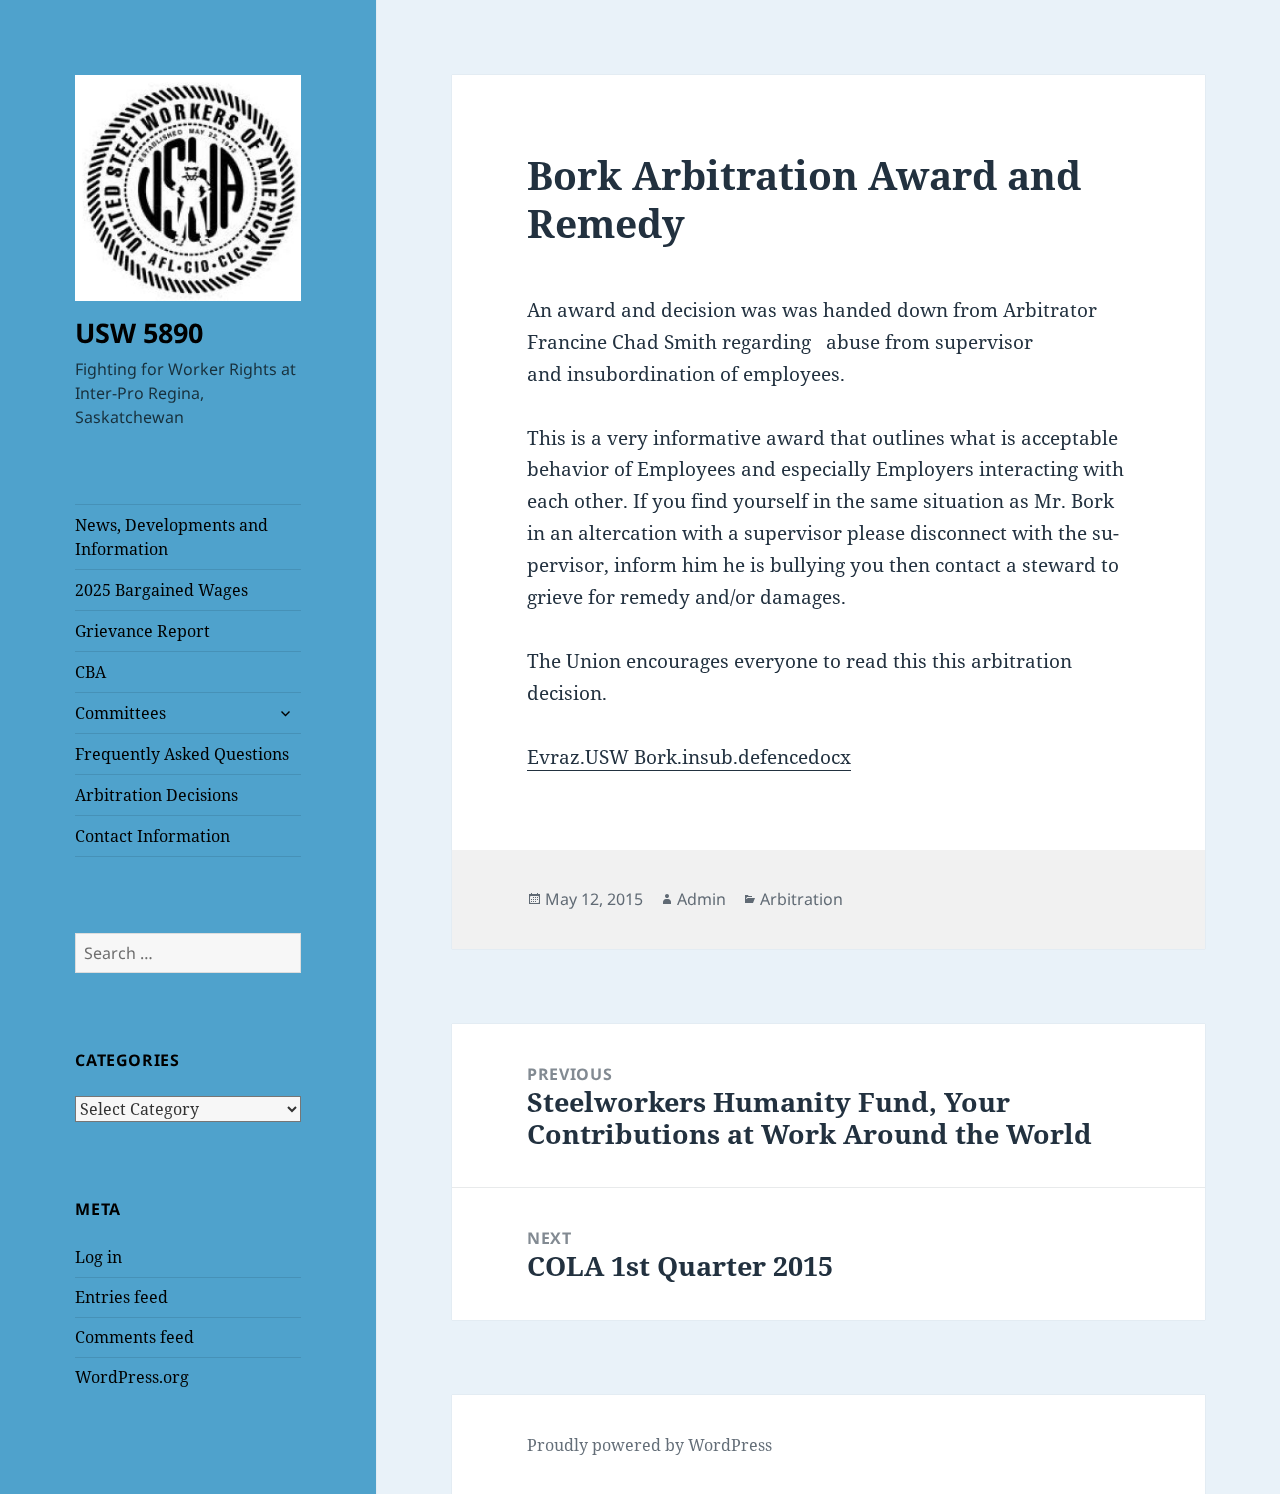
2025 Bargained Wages (161, 590)
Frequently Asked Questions (182, 754)
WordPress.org (132, 1377)
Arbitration (801, 899)
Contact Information (152, 836)
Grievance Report (142, 631)
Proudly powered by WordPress (649, 1445)
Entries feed (121, 1297)
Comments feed (134, 1337)
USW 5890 (139, 332)
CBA (90, 672)
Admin (701, 899)
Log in (98, 1257)
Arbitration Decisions (156, 795)
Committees (120, 713)
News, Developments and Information (171, 537)
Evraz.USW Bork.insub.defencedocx (689, 757)
